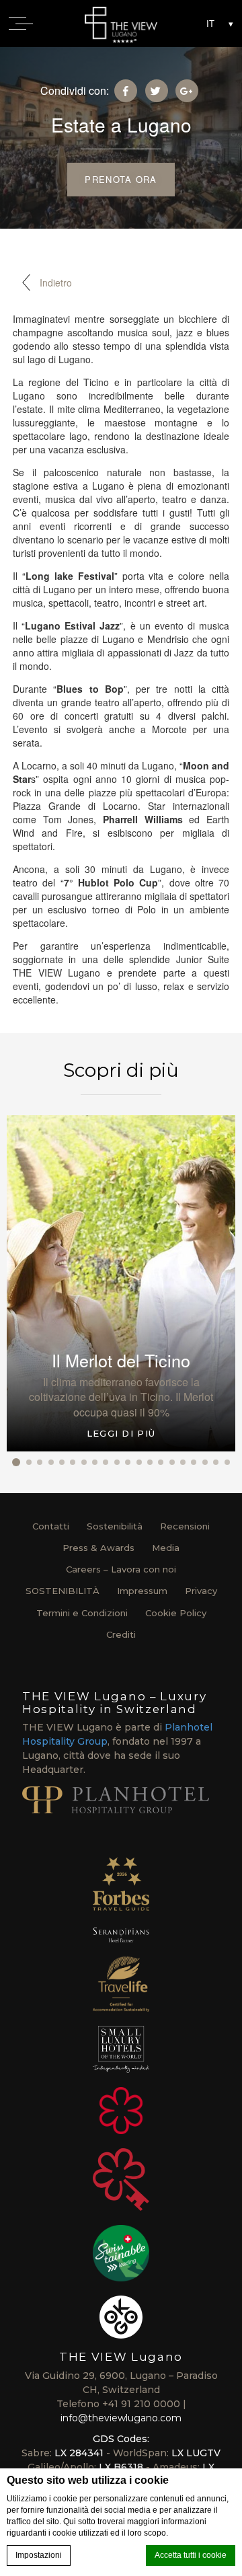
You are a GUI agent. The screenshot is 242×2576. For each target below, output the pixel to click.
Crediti (121, 1634)
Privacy (201, 1591)
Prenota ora (121, 179)
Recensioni (185, 1526)
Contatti (51, 1526)
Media (166, 1548)
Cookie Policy (176, 1613)
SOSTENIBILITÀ (63, 1591)
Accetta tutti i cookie (191, 2555)
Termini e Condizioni (82, 1613)
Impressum (142, 1591)
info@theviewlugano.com (121, 2418)
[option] (121, 1283)
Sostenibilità (115, 1526)
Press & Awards (98, 1548)
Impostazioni (39, 2555)
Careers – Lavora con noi (121, 1569)
